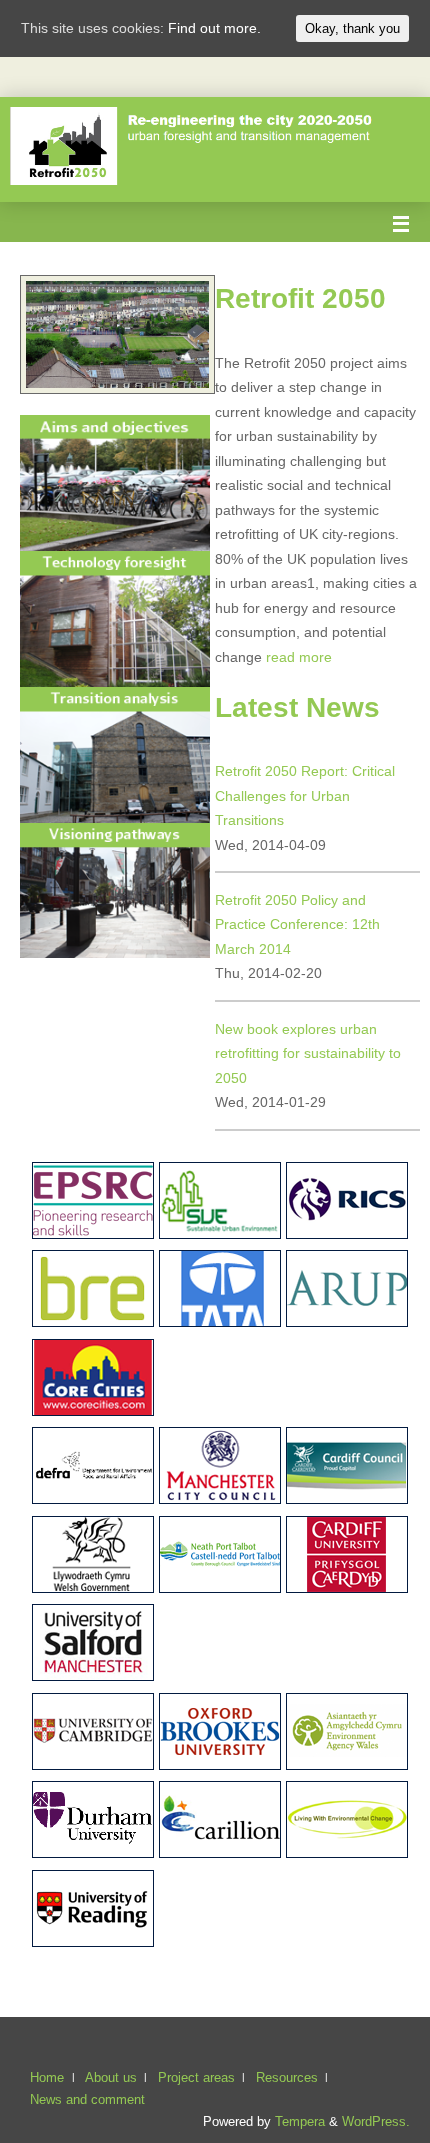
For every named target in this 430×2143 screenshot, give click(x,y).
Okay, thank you (352, 28)
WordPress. (376, 2121)
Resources (287, 2077)
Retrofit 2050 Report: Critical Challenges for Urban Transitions (305, 795)
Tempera (300, 2121)
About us (111, 2077)
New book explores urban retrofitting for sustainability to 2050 (308, 1053)
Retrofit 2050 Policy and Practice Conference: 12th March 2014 (297, 924)
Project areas (196, 2077)
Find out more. (214, 28)
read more (299, 657)
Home (47, 2077)
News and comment (87, 2099)
